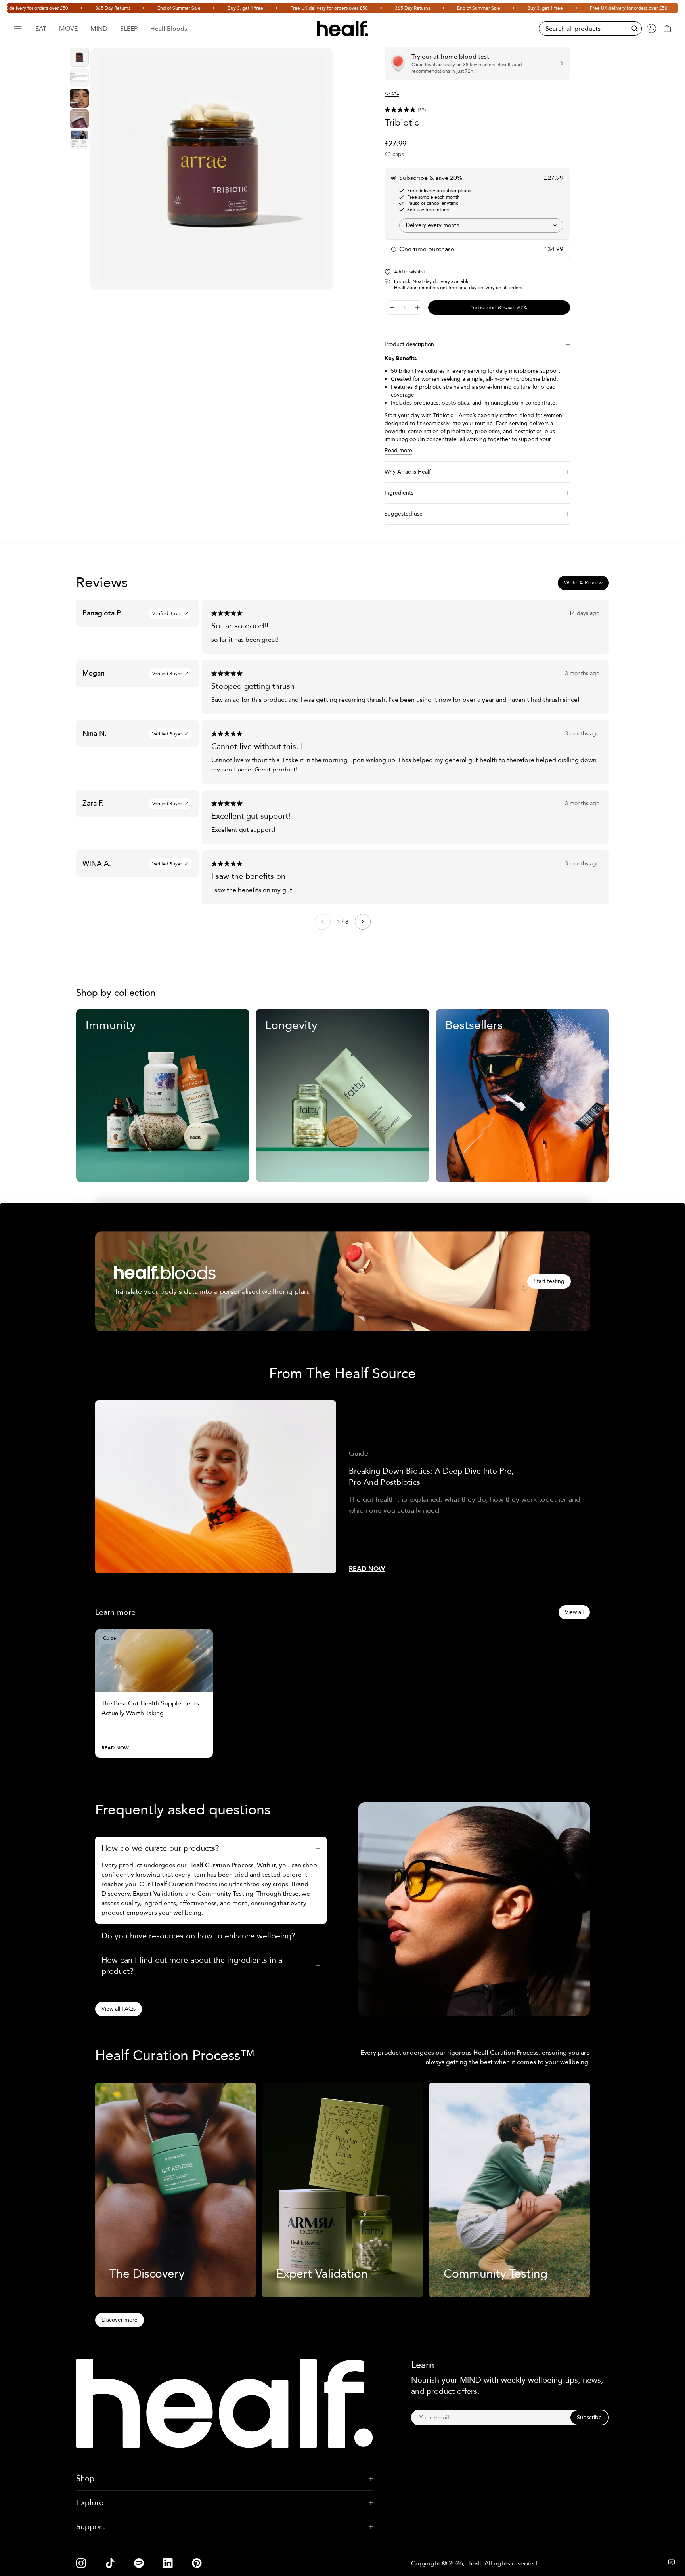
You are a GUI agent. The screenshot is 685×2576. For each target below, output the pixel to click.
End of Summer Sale (132, 8)
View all (574, 1612)
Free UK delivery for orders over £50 (282, 8)
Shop (85, 2478)
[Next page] (363, 922)
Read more (398, 450)
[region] (212, 169)
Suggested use (404, 514)
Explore (90, 2502)
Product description (409, 344)
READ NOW (367, 1569)
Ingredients (399, 493)
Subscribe (589, 2417)
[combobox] (481, 225)
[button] (477, 110)
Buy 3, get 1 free (198, 8)
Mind (99, 29)
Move (68, 29)
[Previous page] (323, 922)
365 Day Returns (66, 8)
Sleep (129, 29)
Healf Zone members (416, 288)
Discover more (120, 2320)
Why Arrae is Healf (408, 472)
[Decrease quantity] (392, 307)
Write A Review (583, 583)
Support (90, 2527)
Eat (41, 29)
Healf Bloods (169, 29)
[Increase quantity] (417, 307)
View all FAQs (119, 2009)
